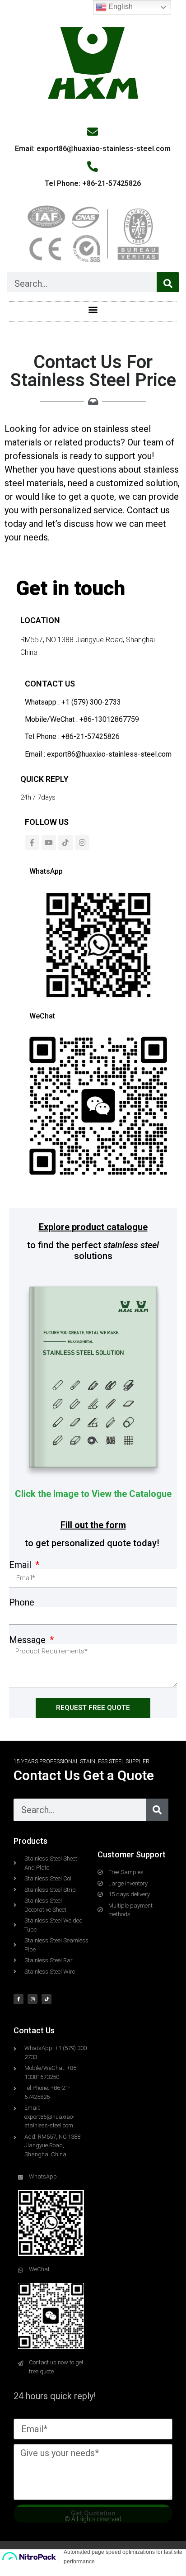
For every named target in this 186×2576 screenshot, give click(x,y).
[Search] (168, 284)
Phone (22, 1602)
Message (28, 1640)
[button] (93, 309)
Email (21, 1565)
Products (30, 1841)
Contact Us (34, 2030)
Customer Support (132, 1854)
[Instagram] (82, 843)
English (120, 7)
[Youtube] (49, 843)
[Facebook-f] (32, 843)
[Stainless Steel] (93, 1379)
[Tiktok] (65, 843)
